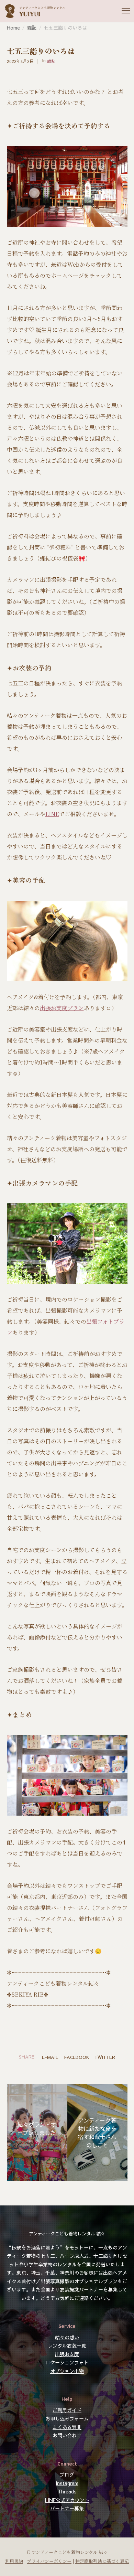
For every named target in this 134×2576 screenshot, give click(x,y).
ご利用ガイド (67, 2410)
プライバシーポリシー (49, 2561)
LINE (52, 814)
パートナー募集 (67, 2508)
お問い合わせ (67, 2435)
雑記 (51, 61)
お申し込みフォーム (67, 2418)
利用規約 (14, 2561)
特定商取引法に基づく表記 (102, 2561)
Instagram (67, 2483)
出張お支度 (67, 2354)
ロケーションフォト (67, 2362)
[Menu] (123, 11)
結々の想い (67, 2337)
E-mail (50, 2057)
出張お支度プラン (62, 1008)
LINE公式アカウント (67, 2500)
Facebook (76, 2057)
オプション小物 (67, 2371)
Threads (67, 2491)
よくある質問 (67, 2427)
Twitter (105, 2057)
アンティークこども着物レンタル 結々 (67, 2233)
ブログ (67, 2475)
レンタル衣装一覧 (67, 2345)
